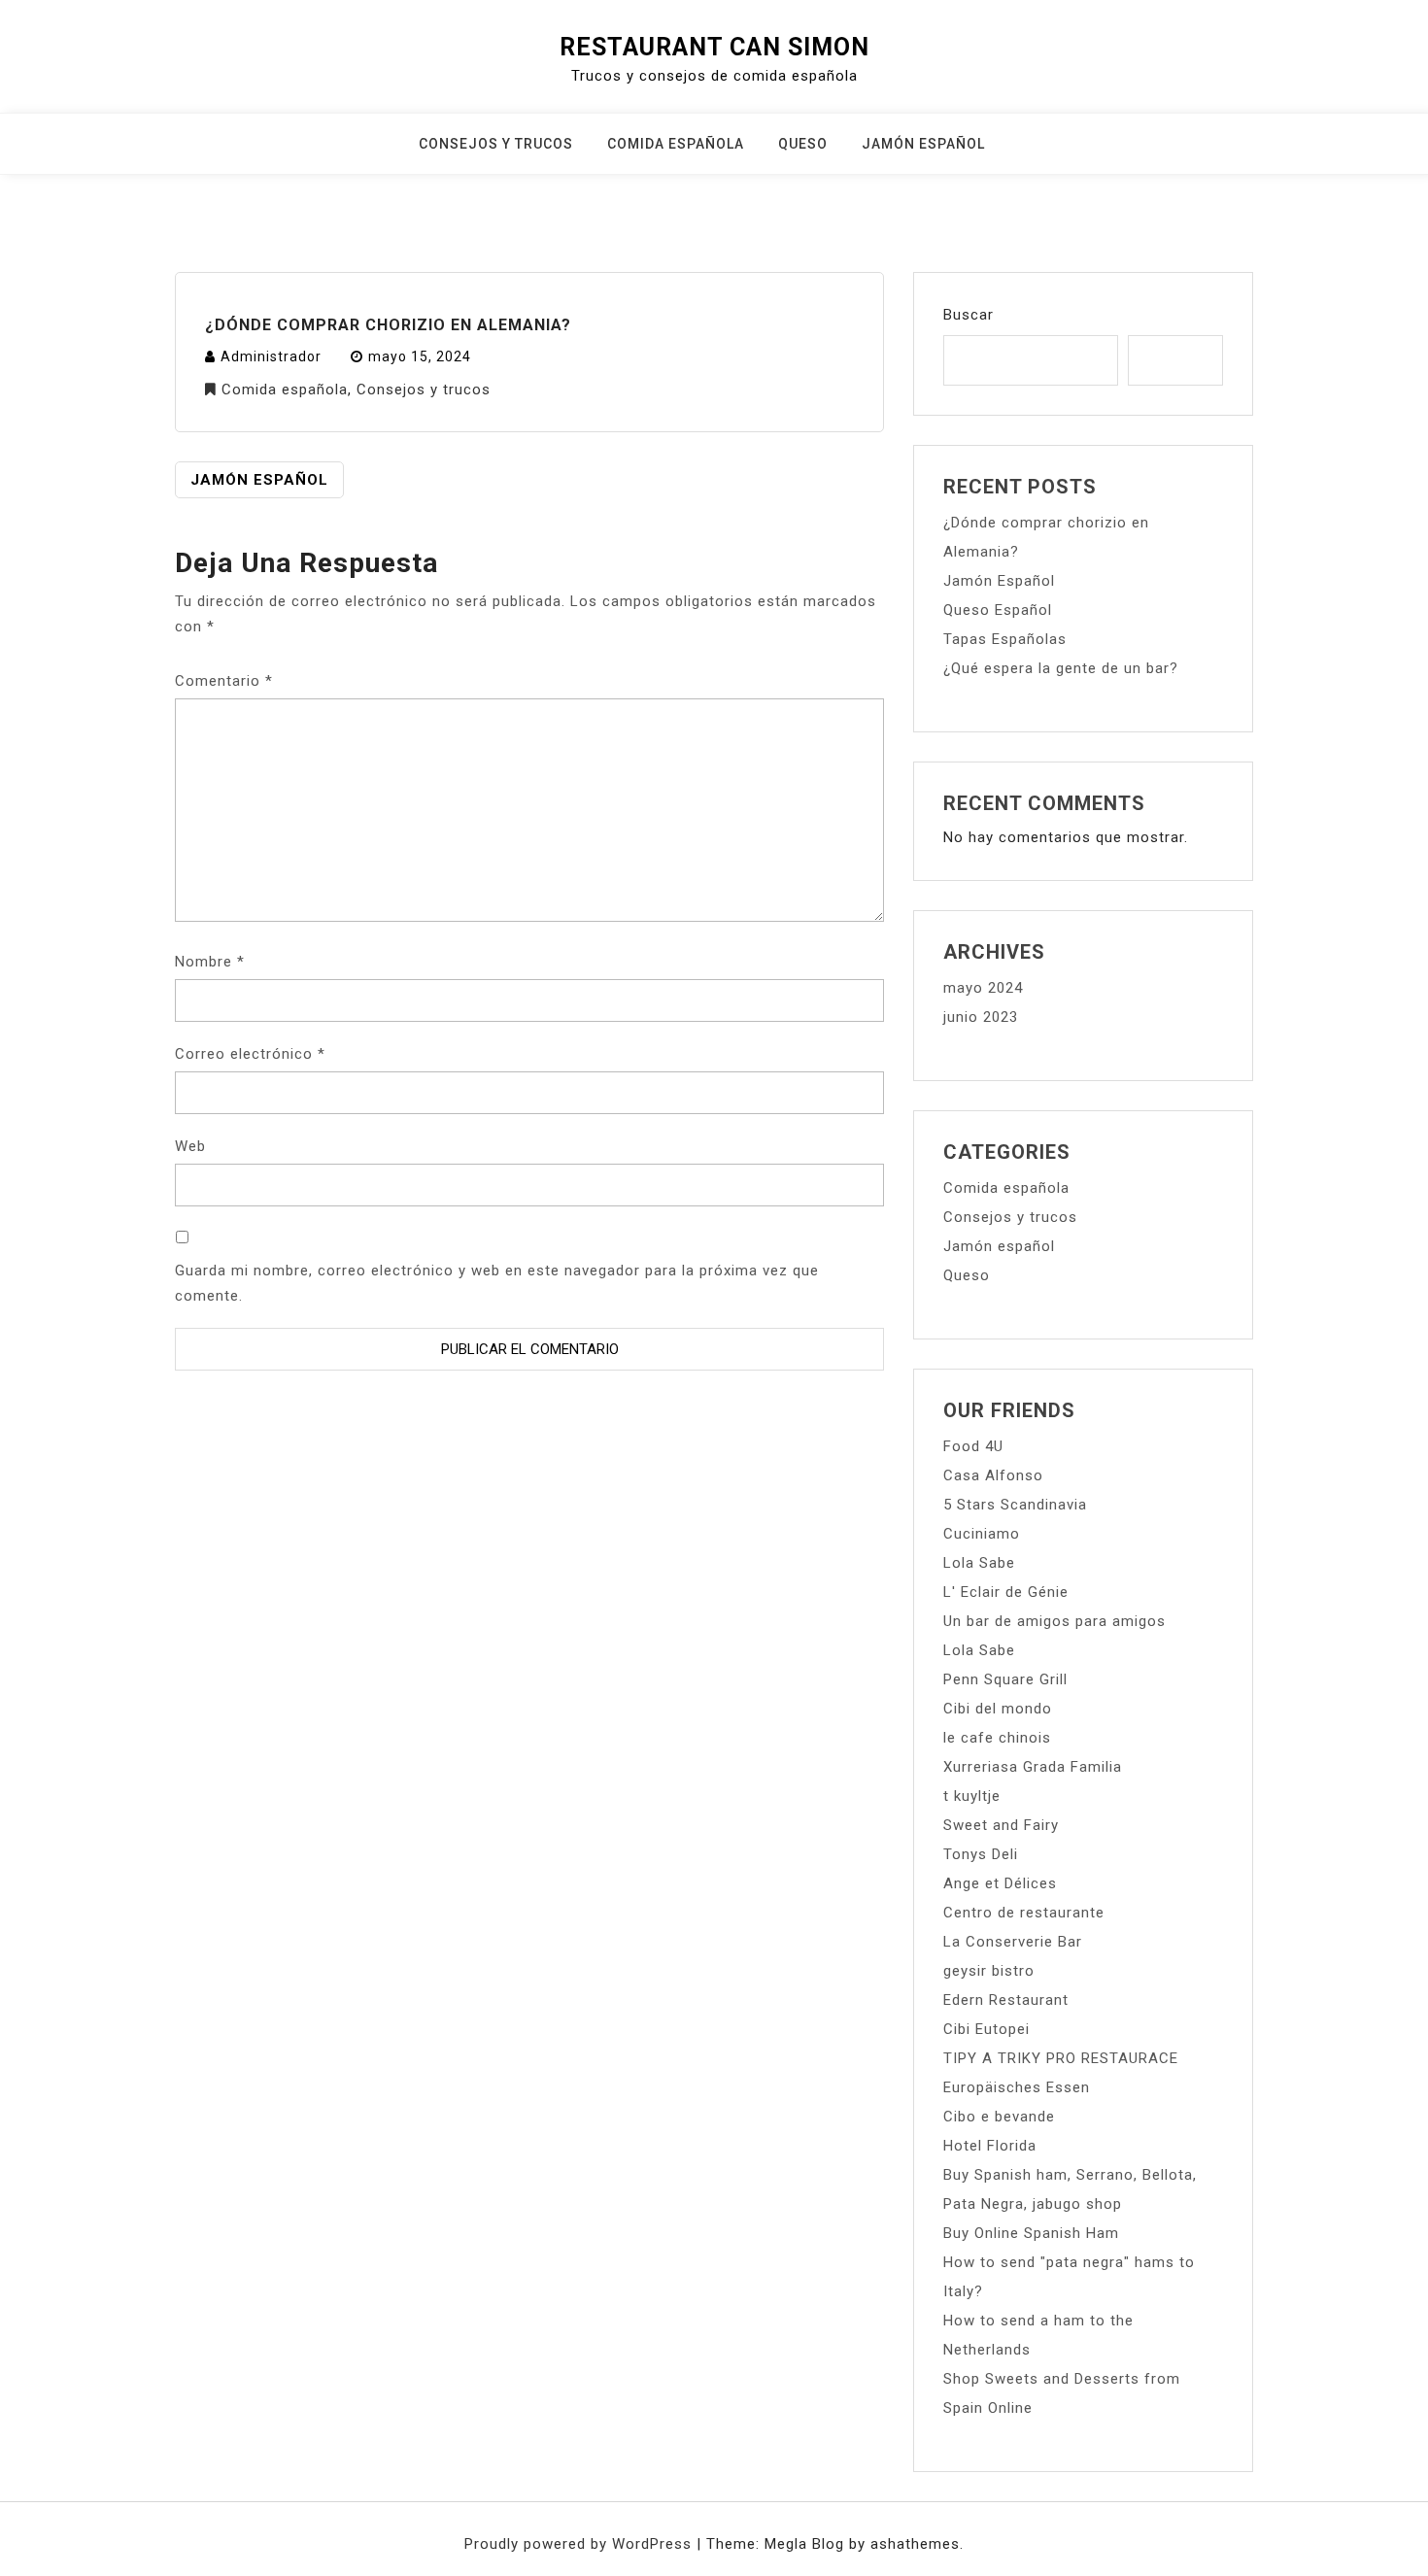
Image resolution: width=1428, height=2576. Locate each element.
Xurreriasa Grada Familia (1033, 1767)
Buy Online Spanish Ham (1031, 2233)
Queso (803, 144)
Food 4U (973, 1446)
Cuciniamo (982, 1534)
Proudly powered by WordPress (580, 2544)
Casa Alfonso (993, 1475)
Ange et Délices (1000, 1883)
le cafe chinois (997, 1738)
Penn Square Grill (1005, 1679)
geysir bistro (989, 1971)
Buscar (969, 315)
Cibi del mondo (998, 1709)
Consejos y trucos (496, 144)
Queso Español (998, 610)
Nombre (210, 962)
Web (190, 1146)
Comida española (676, 144)
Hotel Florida (990, 2146)
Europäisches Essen (1017, 2087)
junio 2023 (981, 1017)
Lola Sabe (979, 1563)
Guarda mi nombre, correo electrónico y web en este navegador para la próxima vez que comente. (497, 1283)
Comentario (224, 681)
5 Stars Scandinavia (1015, 1505)
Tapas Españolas (1005, 639)
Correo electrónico (250, 1054)
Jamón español (923, 144)
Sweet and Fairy (1001, 1825)
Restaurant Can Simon (714, 47)
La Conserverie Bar (1013, 1942)
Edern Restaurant (1006, 2000)
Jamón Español (259, 480)
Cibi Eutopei (986, 2029)
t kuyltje (972, 1796)
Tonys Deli (981, 1854)
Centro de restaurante (1024, 1913)
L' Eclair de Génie (1006, 1592)
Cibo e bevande (999, 2117)
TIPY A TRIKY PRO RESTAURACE (1061, 2058)
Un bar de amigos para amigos (1054, 1621)
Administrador (271, 356)
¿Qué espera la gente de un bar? (1061, 668)
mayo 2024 (983, 988)
